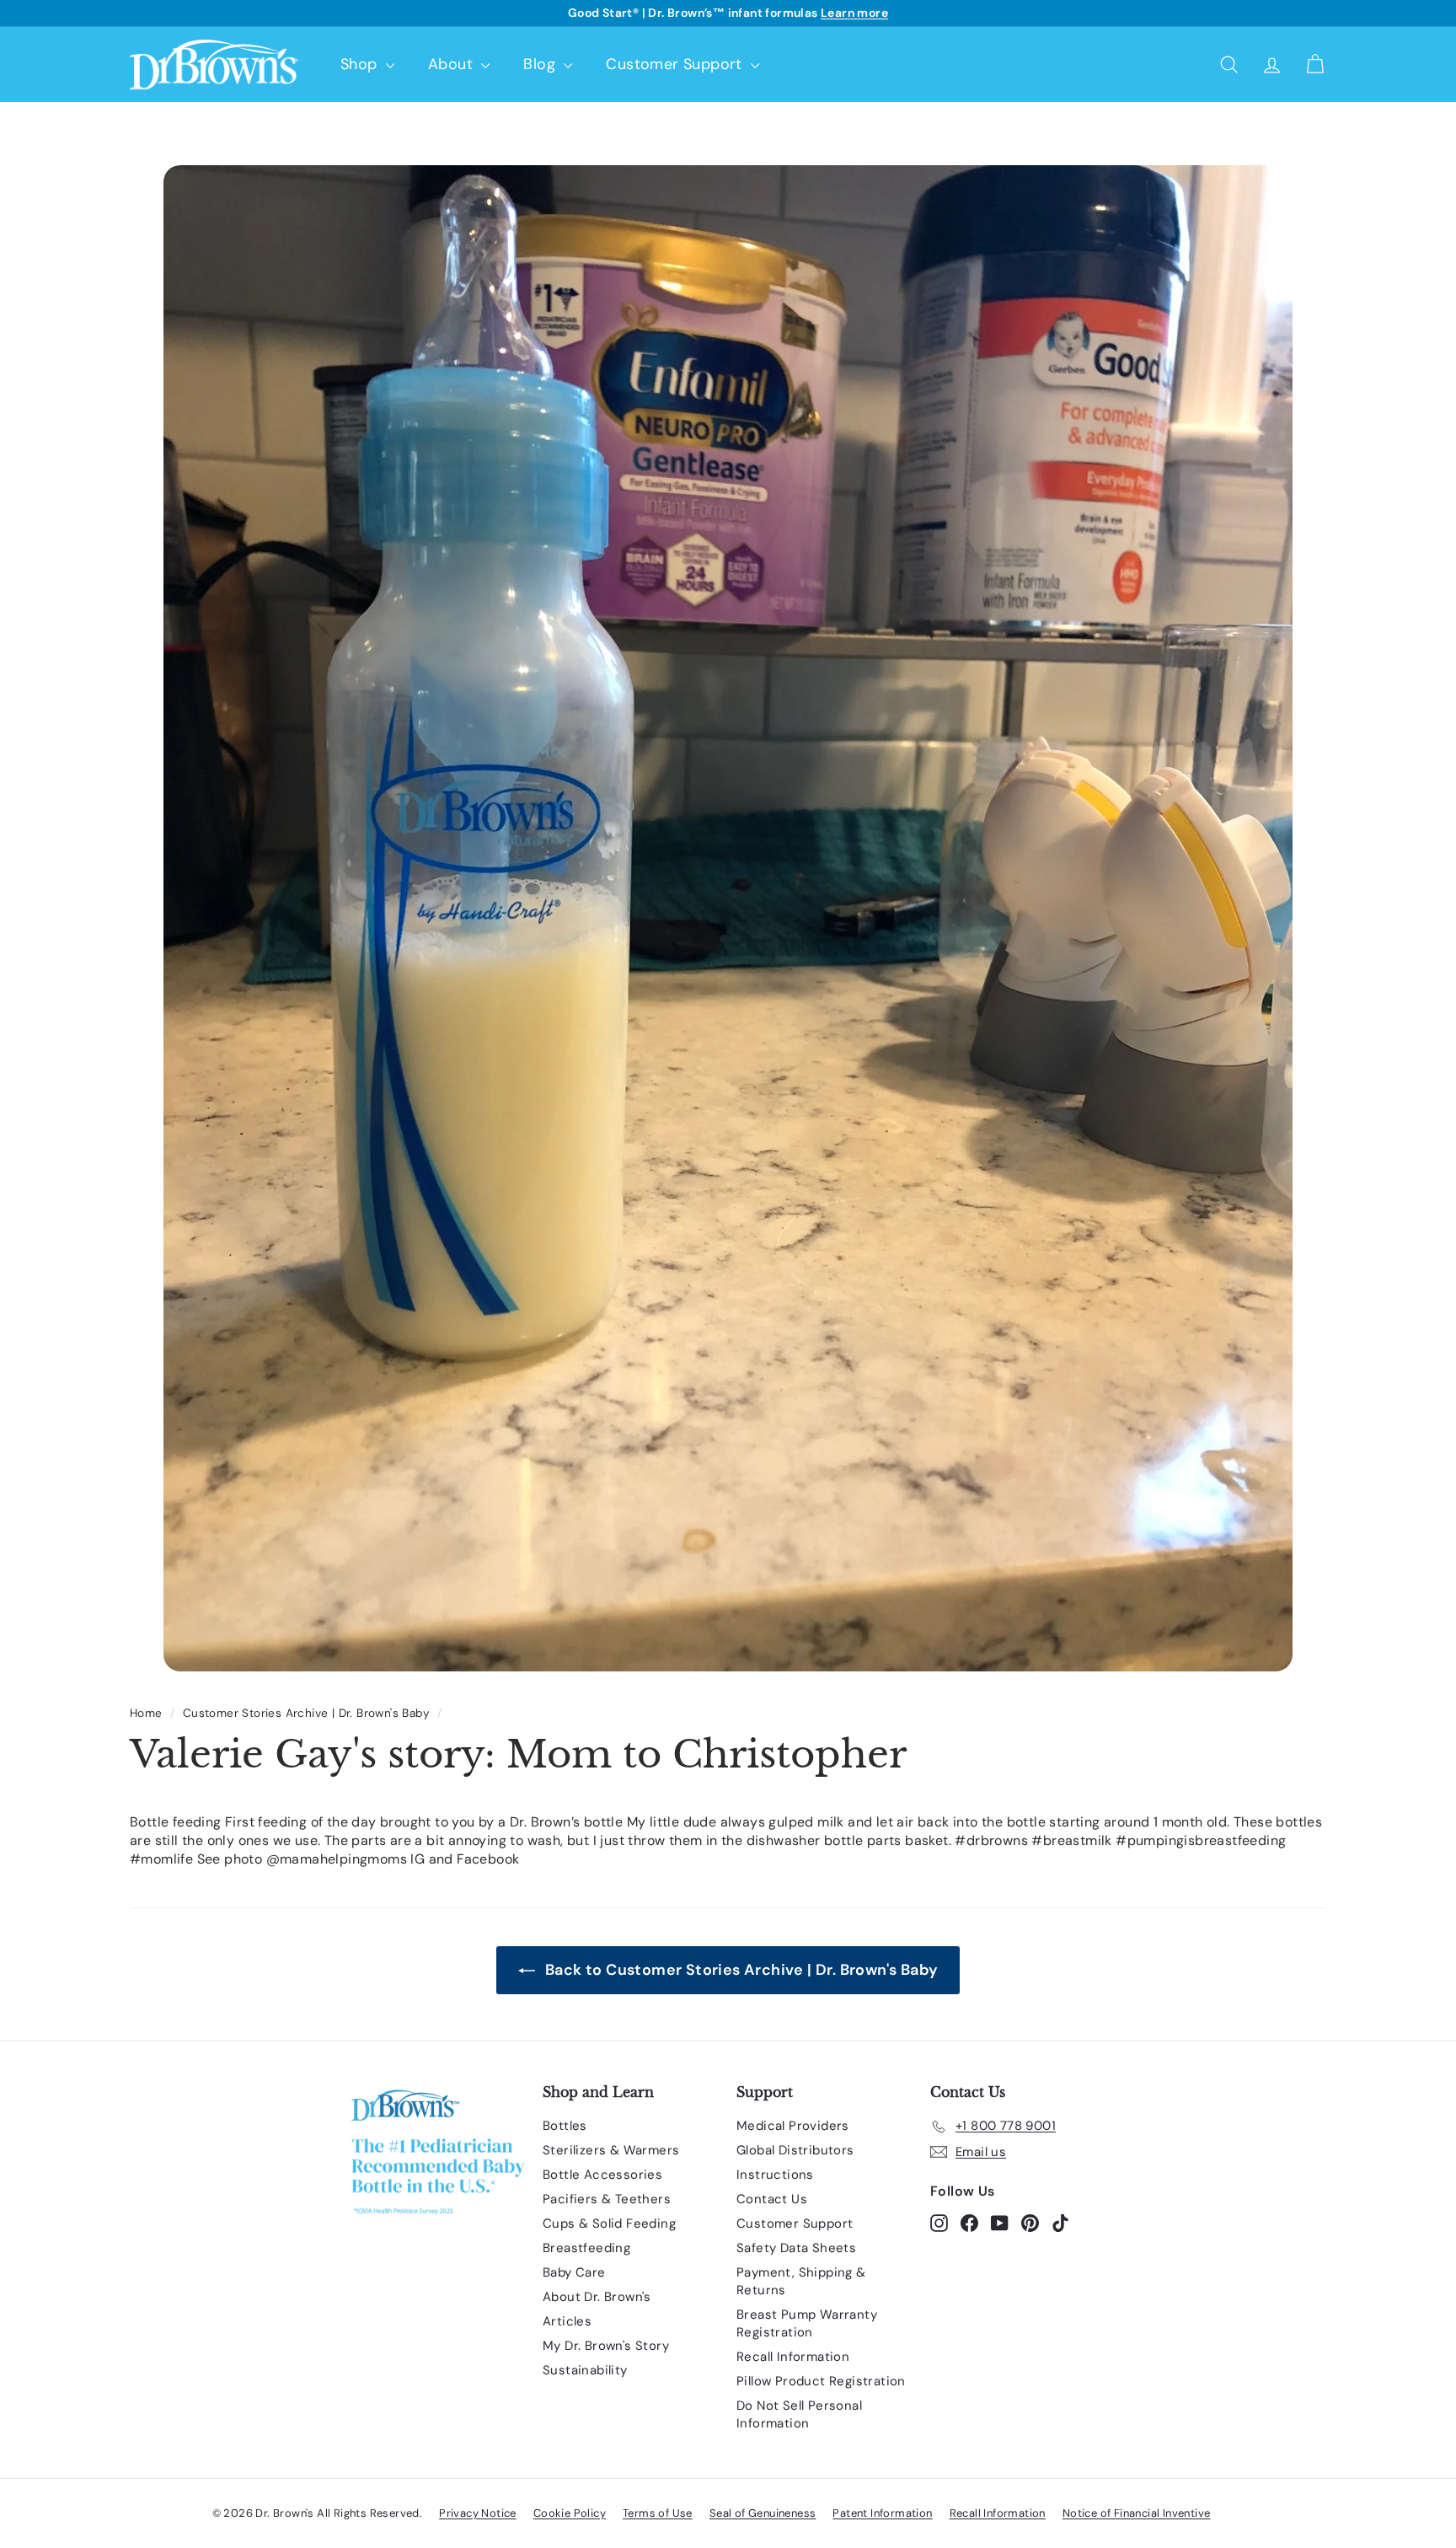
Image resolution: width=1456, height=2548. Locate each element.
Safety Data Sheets (796, 2248)
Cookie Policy (570, 2513)
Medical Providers (793, 2126)
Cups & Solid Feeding (609, 2223)
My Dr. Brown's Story (606, 2346)
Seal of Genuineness (763, 2513)
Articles (567, 2321)
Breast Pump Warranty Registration (807, 2323)
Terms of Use (658, 2513)
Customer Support (676, 64)
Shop (361, 64)
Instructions (775, 2175)
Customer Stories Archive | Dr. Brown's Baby (306, 1713)
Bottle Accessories (602, 2175)
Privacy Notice (478, 2513)
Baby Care (574, 2272)
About (452, 64)
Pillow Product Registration (821, 2381)
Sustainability (585, 2370)
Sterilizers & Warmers (611, 2150)
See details (828, 13)
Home (146, 1713)
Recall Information (793, 2357)
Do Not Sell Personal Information (799, 2414)
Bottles (565, 2126)
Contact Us (772, 2199)
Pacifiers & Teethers (607, 2199)
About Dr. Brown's (597, 2297)
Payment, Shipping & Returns (801, 2281)
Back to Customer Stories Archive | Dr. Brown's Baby (740, 1970)
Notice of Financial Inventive (1137, 2513)
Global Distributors (795, 2150)
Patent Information (882, 2513)
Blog (541, 64)
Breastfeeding (586, 2248)
